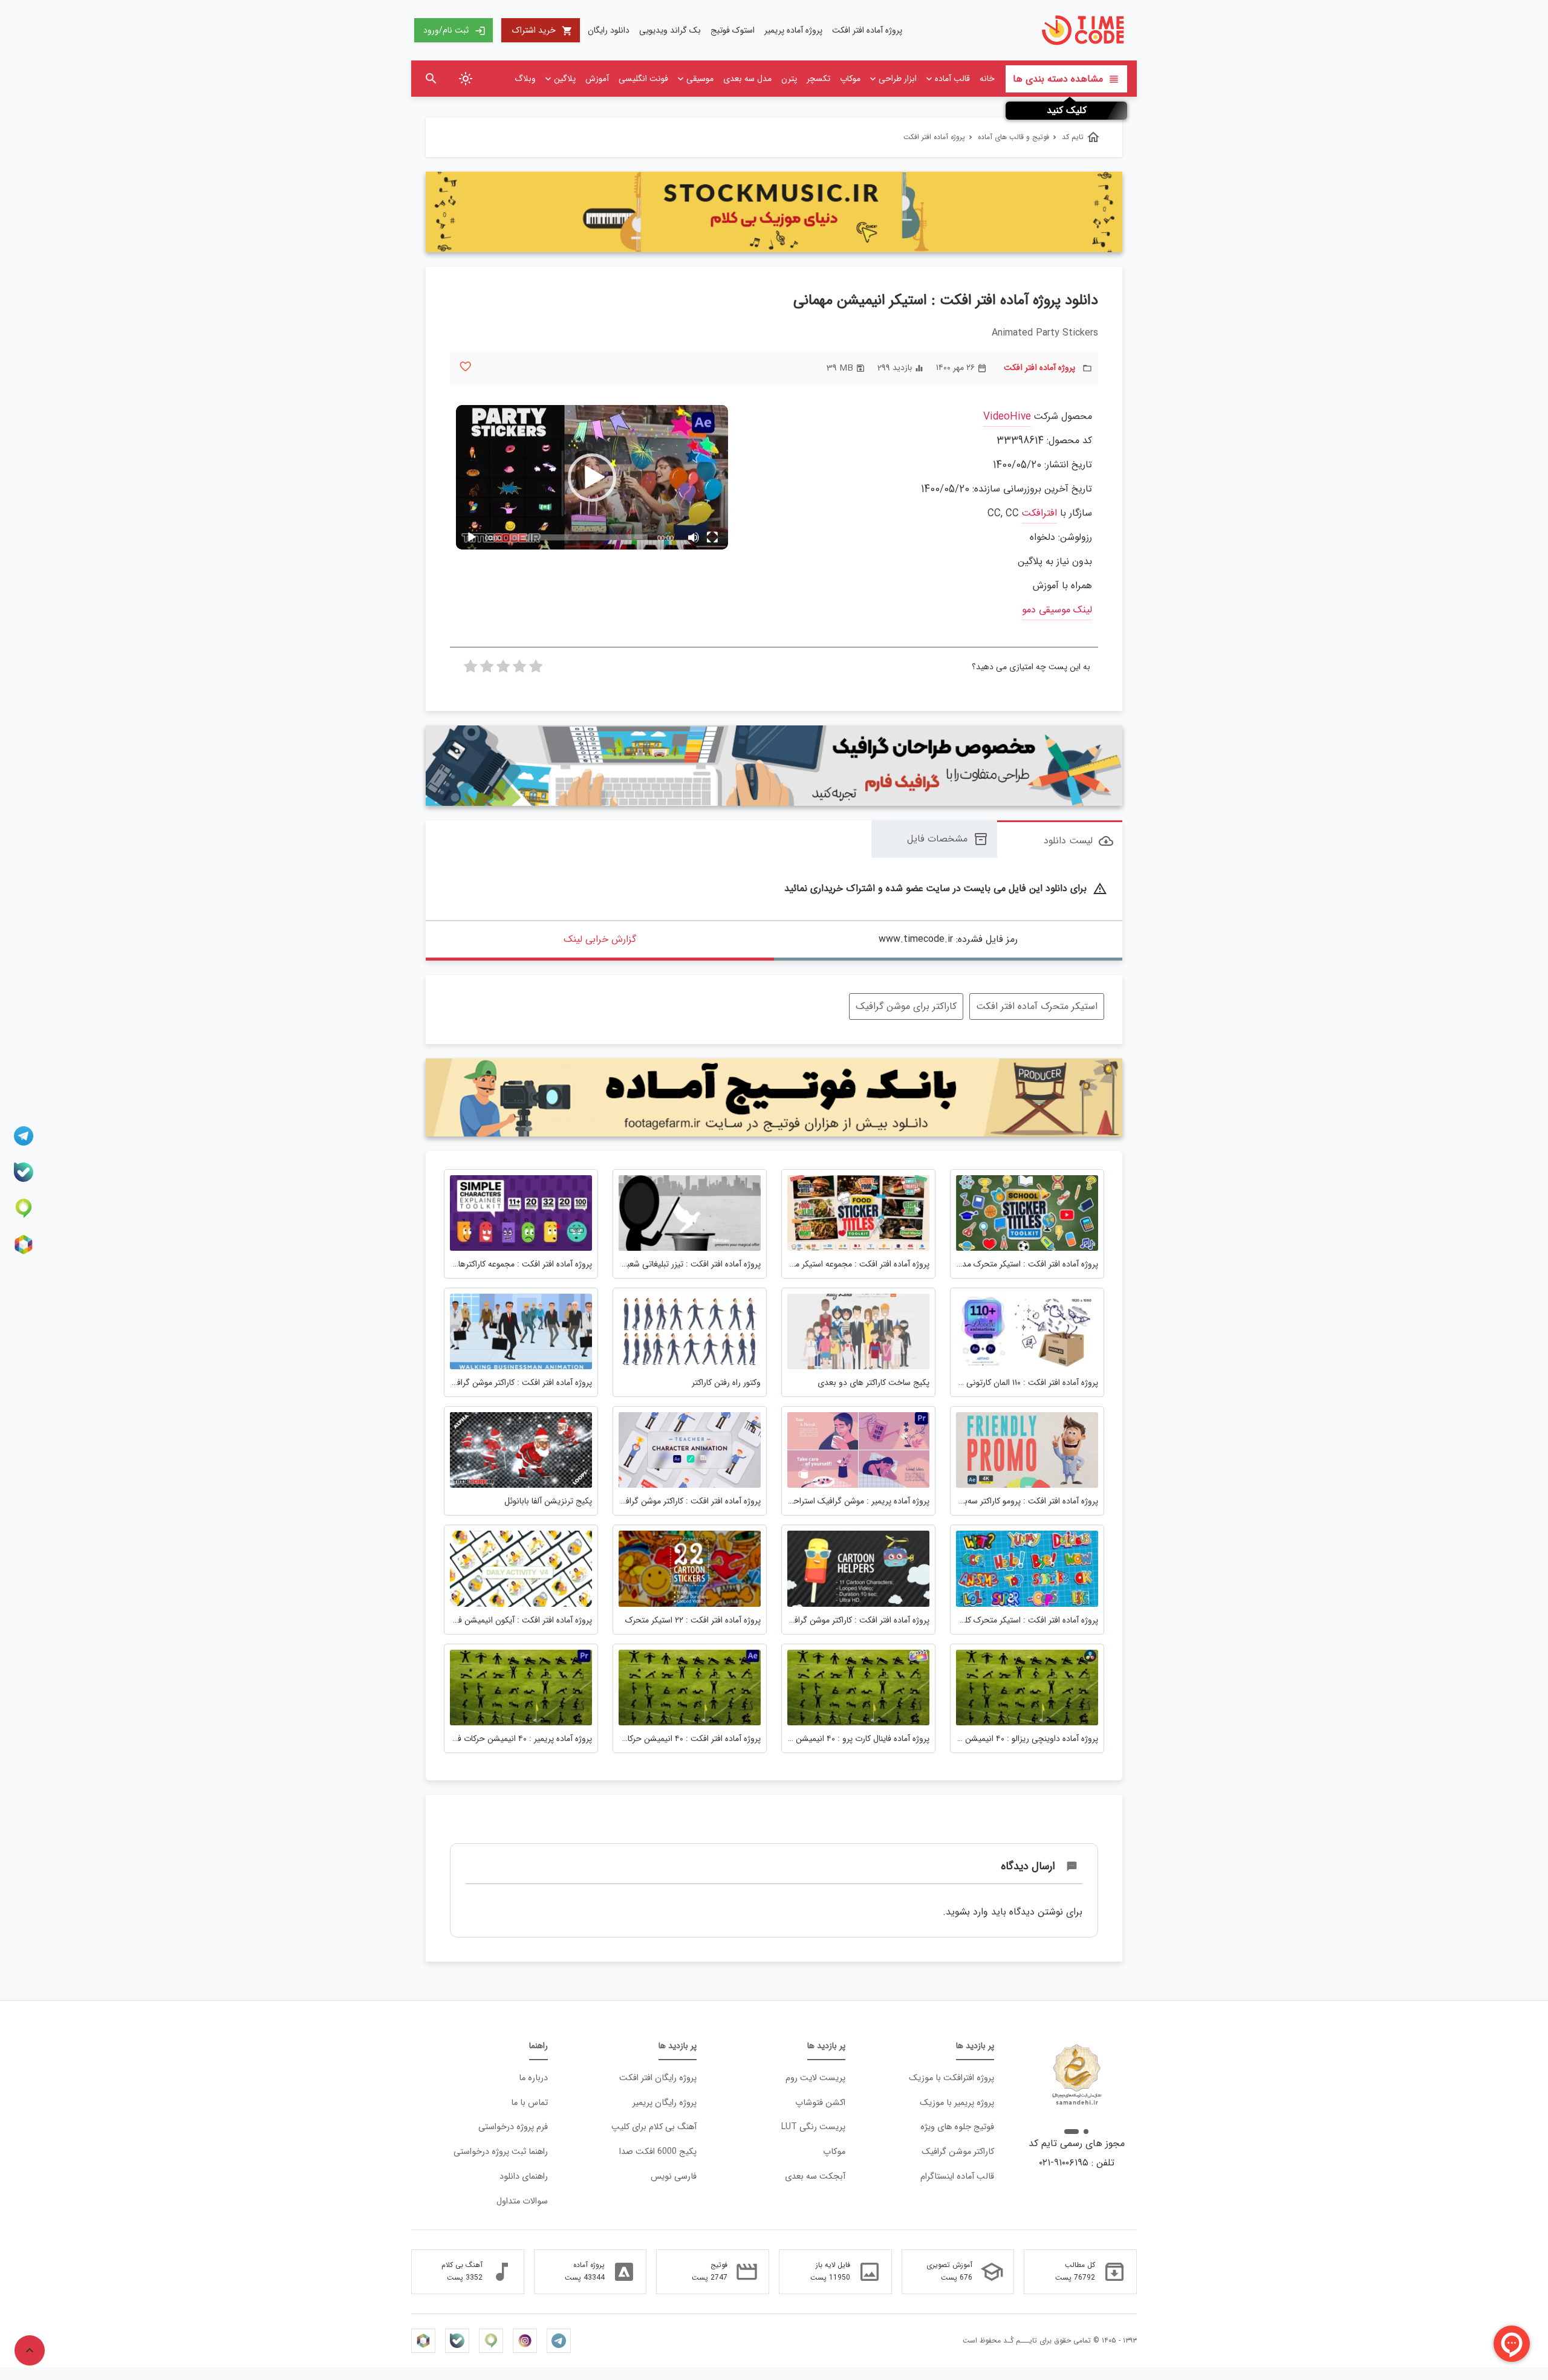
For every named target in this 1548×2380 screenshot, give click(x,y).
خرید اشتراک (542, 30)
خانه (987, 79)
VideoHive (1007, 417)
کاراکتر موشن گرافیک (958, 2152)
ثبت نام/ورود (454, 30)
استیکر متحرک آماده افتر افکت (1037, 1006)
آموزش (597, 79)
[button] (592, 478)
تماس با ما (529, 2103)
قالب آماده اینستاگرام (957, 2177)
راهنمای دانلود (524, 2177)
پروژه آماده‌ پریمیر (793, 30)
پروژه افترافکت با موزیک (951, 2078)
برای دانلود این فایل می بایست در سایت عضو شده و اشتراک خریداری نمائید (946, 889)
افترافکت (1039, 514)
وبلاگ (525, 79)
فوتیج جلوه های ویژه (957, 2127)
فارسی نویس (674, 2177)
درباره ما (533, 2078)
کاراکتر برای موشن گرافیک (906, 1006)
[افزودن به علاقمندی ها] (465, 367)
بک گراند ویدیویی (670, 30)
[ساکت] (693, 537)
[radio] (536, 670)
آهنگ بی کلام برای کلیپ (654, 2127)
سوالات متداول (522, 2201)
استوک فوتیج (733, 30)
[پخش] (472, 537)
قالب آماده (952, 79)
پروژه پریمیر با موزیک (957, 2103)
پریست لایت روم (815, 2078)
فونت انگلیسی (643, 79)
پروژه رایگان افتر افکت (658, 2078)
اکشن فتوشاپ (820, 2103)
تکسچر (818, 79)
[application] (592, 477)
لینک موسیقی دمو (1057, 610)
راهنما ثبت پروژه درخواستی (501, 2152)
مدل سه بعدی (747, 79)
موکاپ (850, 79)
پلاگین (565, 79)
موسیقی (700, 79)
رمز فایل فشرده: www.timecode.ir (948, 939)
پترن (789, 79)
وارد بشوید (967, 1912)
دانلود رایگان (609, 30)
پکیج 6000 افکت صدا (658, 2152)
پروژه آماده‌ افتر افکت (867, 30)
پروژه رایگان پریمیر (665, 2103)
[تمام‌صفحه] (712, 537)
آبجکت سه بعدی (815, 2177)
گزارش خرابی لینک (600, 939)
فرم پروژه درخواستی (513, 2127)
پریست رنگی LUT (813, 2127)
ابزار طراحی (898, 79)
